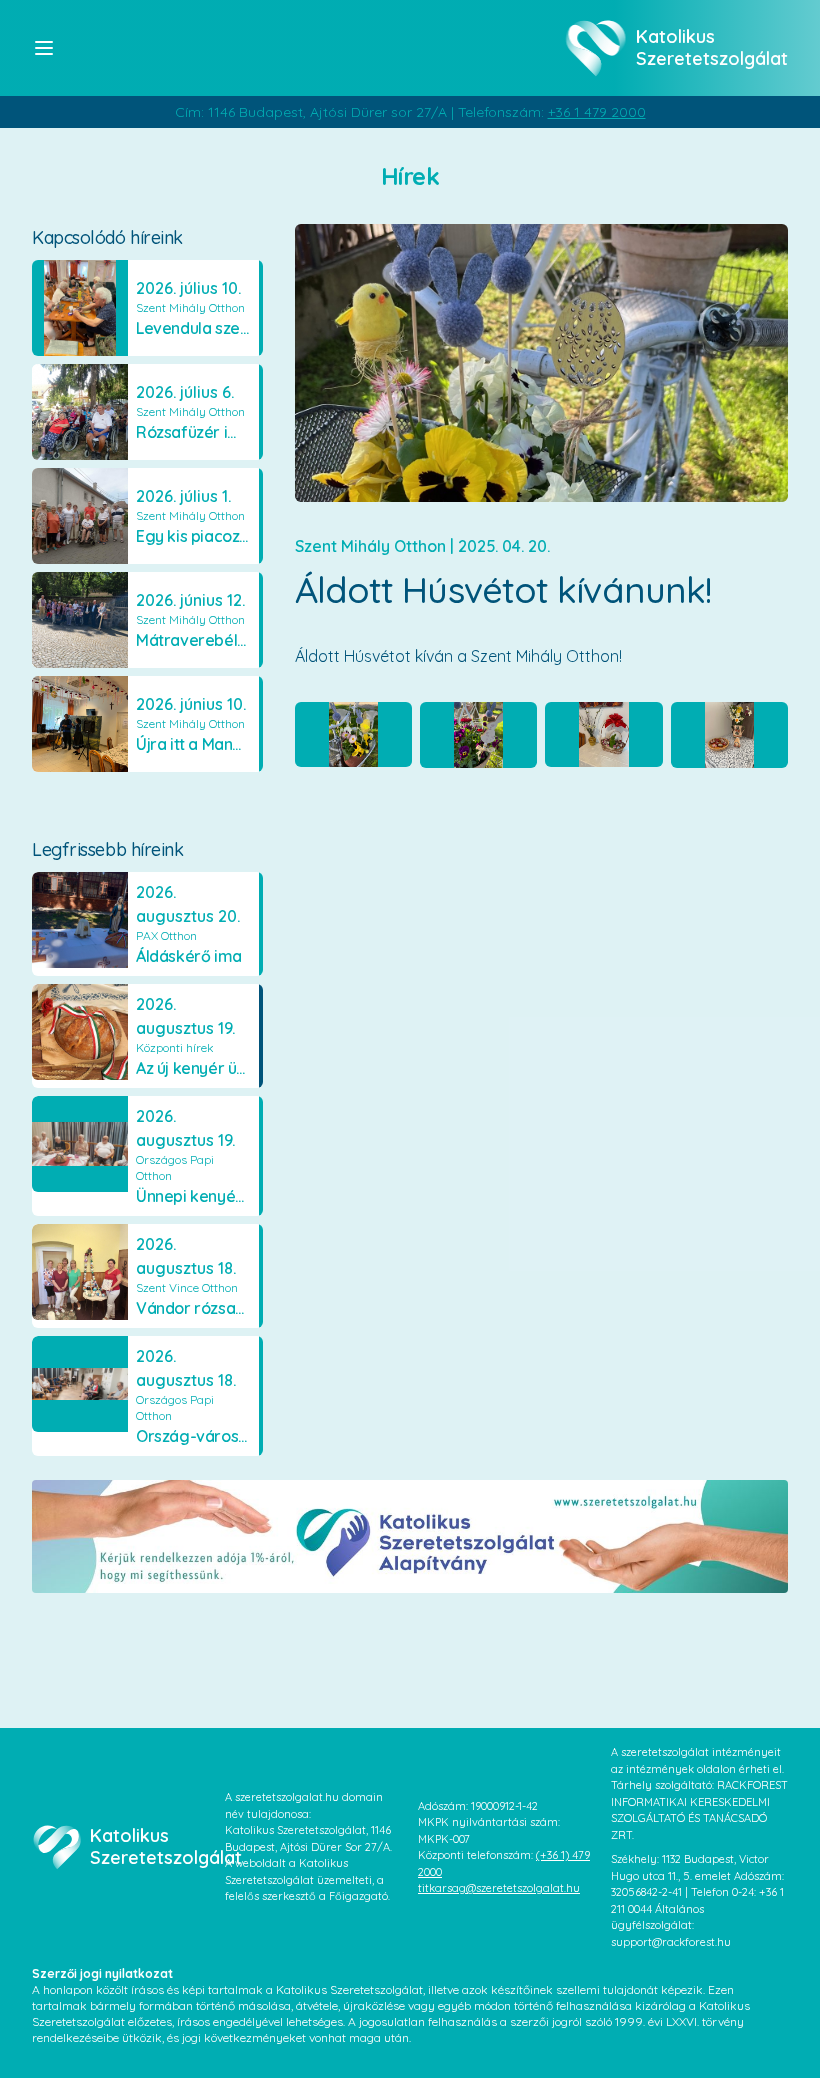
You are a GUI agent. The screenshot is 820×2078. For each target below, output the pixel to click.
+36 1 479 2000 (597, 112)
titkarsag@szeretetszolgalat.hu (499, 1888)
